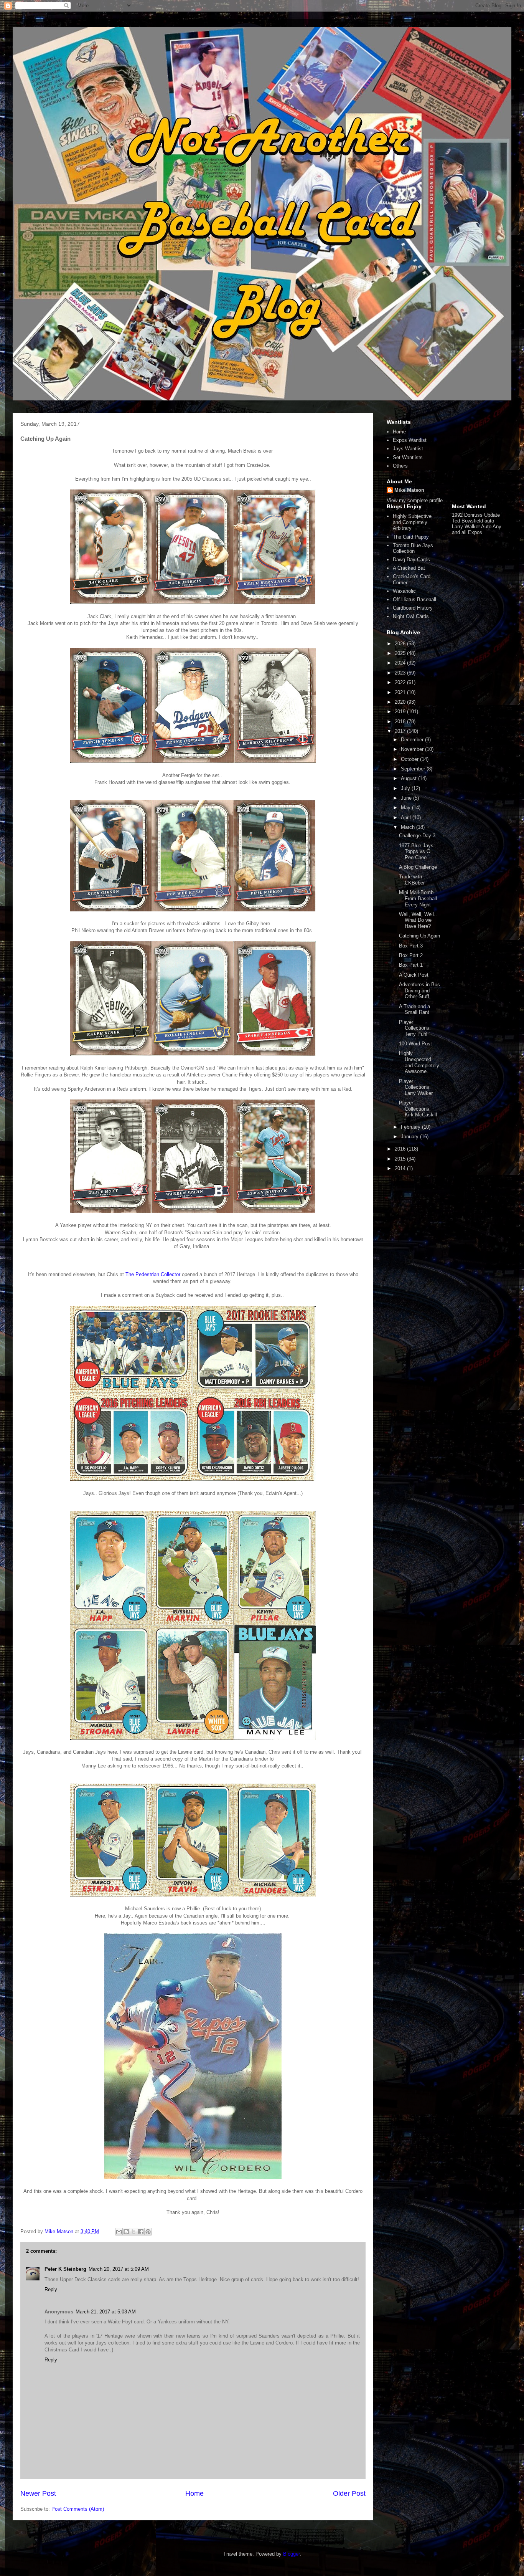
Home (194, 2493)
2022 (401, 682)
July (406, 788)
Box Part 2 (411, 955)
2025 (401, 653)
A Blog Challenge (418, 867)
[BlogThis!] (126, 2232)
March (409, 827)
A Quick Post (414, 975)
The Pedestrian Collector (153, 1274)
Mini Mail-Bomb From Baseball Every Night (418, 898)
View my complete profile (415, 500)
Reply (51, 2289)
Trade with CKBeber (412, 880)
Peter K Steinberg (65, 2269)
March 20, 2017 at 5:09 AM (119, 2269)
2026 (401, 644)
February (411, 1127)
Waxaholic (404, 591)
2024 (401, 663)
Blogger (291, 2554)
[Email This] (119, 2232)
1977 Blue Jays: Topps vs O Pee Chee (417, 852)
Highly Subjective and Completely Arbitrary (412, 522)
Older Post (349, 2493)
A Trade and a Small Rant (414, 1009)
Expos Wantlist (410, 440)
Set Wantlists (408, 457)
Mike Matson (409, 490)
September (414, 769)
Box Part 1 (411, 965)
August (409, 778)
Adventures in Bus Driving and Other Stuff (419, 990)
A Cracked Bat (409, 568)
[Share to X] (133, 2232)
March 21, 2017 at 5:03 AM (106, 2312)
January (410, 1137)
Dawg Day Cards (411, 560)
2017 (401, 731)
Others (400, 466)
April (407, 818)
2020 (401, 702)
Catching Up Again (419, 936)
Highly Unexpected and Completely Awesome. (419, 1062)
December (413, 740)
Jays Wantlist (408, 449)
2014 (401, 1168)
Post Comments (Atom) (78, 2509)
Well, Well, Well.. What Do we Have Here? (418, 920)
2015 (401, 1159)
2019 (401, 712)
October (410, 759)
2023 (401, 673)
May (406, 808)
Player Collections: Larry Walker (416, 1087)
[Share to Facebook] (141, 2232)
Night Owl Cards (411, 616)
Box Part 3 (411, 946)
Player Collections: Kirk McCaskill (418, 1109)
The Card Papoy (411, 537)
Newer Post (38, 2493)
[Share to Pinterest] (148, 2232)
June (407, 798)
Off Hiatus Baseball (414, 599)
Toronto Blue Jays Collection (413, 548)
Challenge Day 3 (417, 836)
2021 (401, 692)
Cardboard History (413, 608)
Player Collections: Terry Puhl (415, 1028)
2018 (401, 722)
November (413, 749)
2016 (401, 1149)
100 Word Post (415, 1044)
